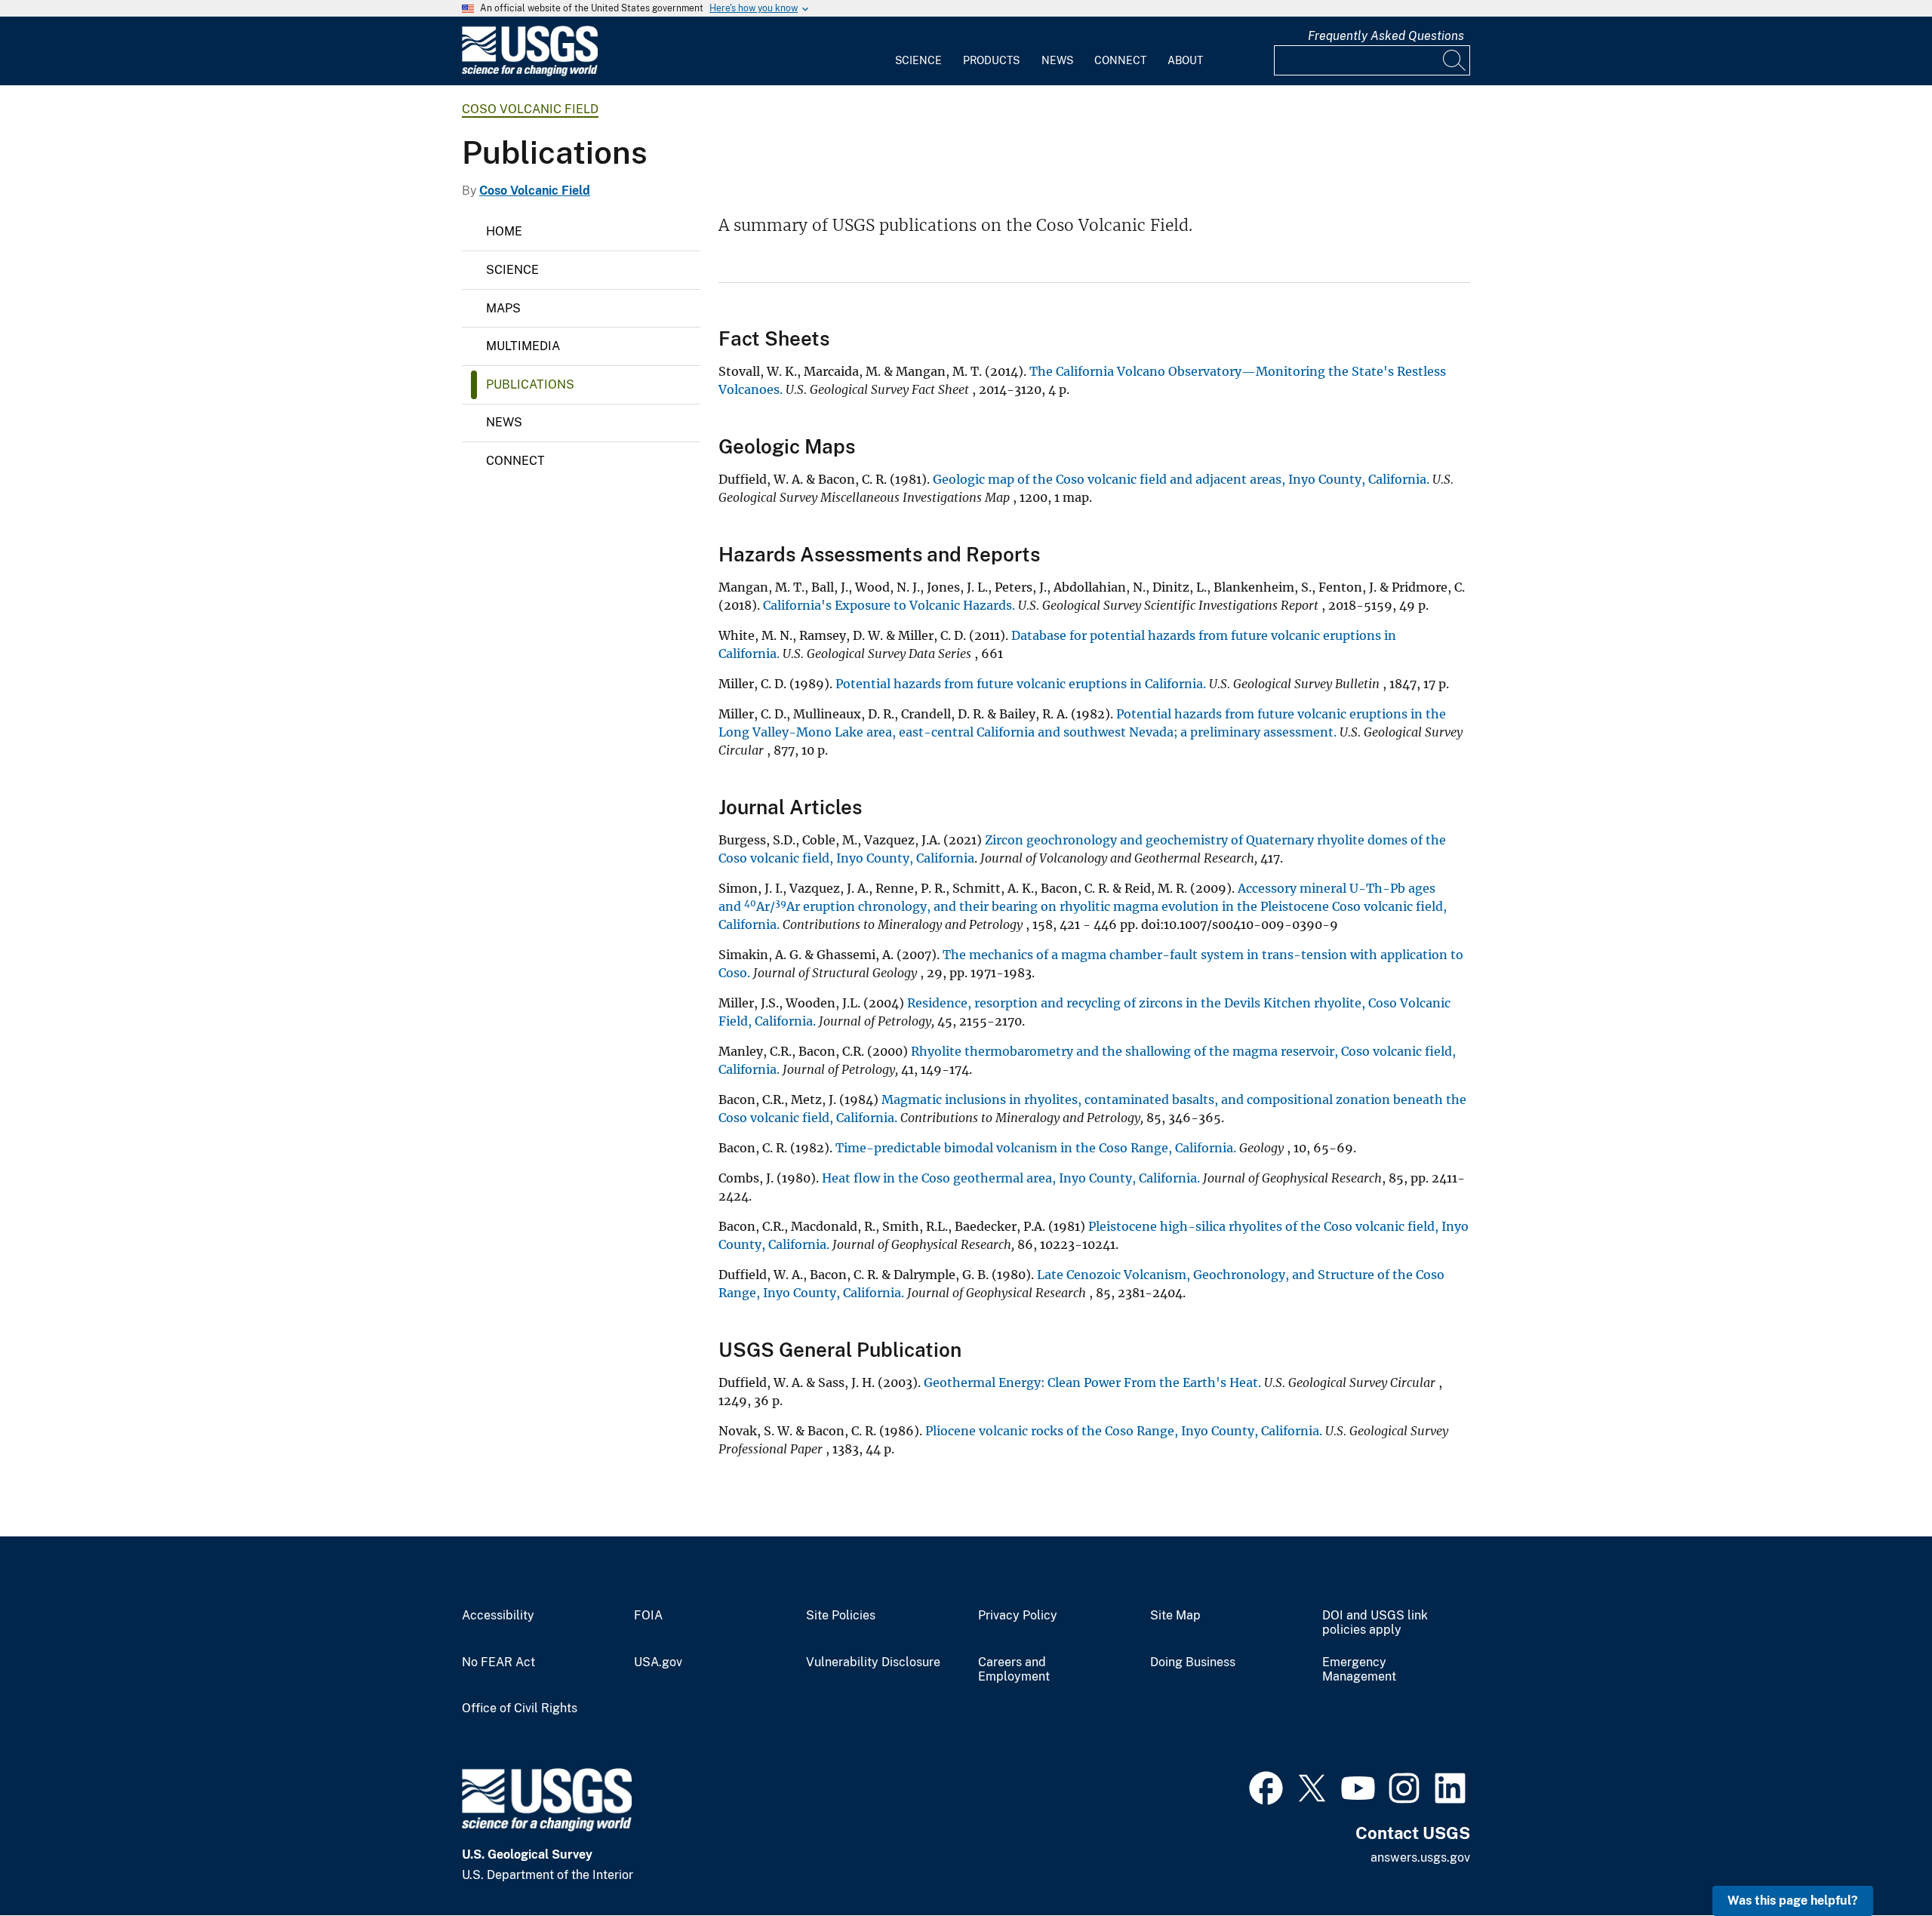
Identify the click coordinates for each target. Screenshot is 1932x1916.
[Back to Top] (1877, 1861)
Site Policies (841, 1616)
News (1057, 60)
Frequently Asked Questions (1386, 36)
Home (504, 231)
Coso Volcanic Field (530, 109)
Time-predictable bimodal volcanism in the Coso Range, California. (1036, 1148)
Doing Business (1193, 1662)
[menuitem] (918, 51)
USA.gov (658, 1662)
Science (918, 60)
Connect (1120, 60)
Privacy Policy (1018, 1616)
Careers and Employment (1014, 1670)
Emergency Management (1359, 1670)
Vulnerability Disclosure (873, 1662)
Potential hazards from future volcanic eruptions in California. (1021, 684)
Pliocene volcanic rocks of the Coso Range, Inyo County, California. (1124, 1431)
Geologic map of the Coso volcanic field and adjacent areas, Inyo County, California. (1181, 479)
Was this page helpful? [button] (1793, 1901)
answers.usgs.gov (1420, 1858)
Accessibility (498, 1616)
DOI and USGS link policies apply (1375, 1623)
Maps (503, 308)
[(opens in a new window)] (1266, 1786)
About (1185, 60)
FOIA (648, 1616)
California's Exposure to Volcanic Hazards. (889, 605)
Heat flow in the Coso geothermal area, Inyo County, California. (1011, 1178)
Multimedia (523, 346)
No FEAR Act (498, 1662)
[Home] (530, 73)
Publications (530, 384)
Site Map (1175, 1616)
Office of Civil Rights (520, 1708)
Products (991, 60)
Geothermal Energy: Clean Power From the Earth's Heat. (1092, 1382)
